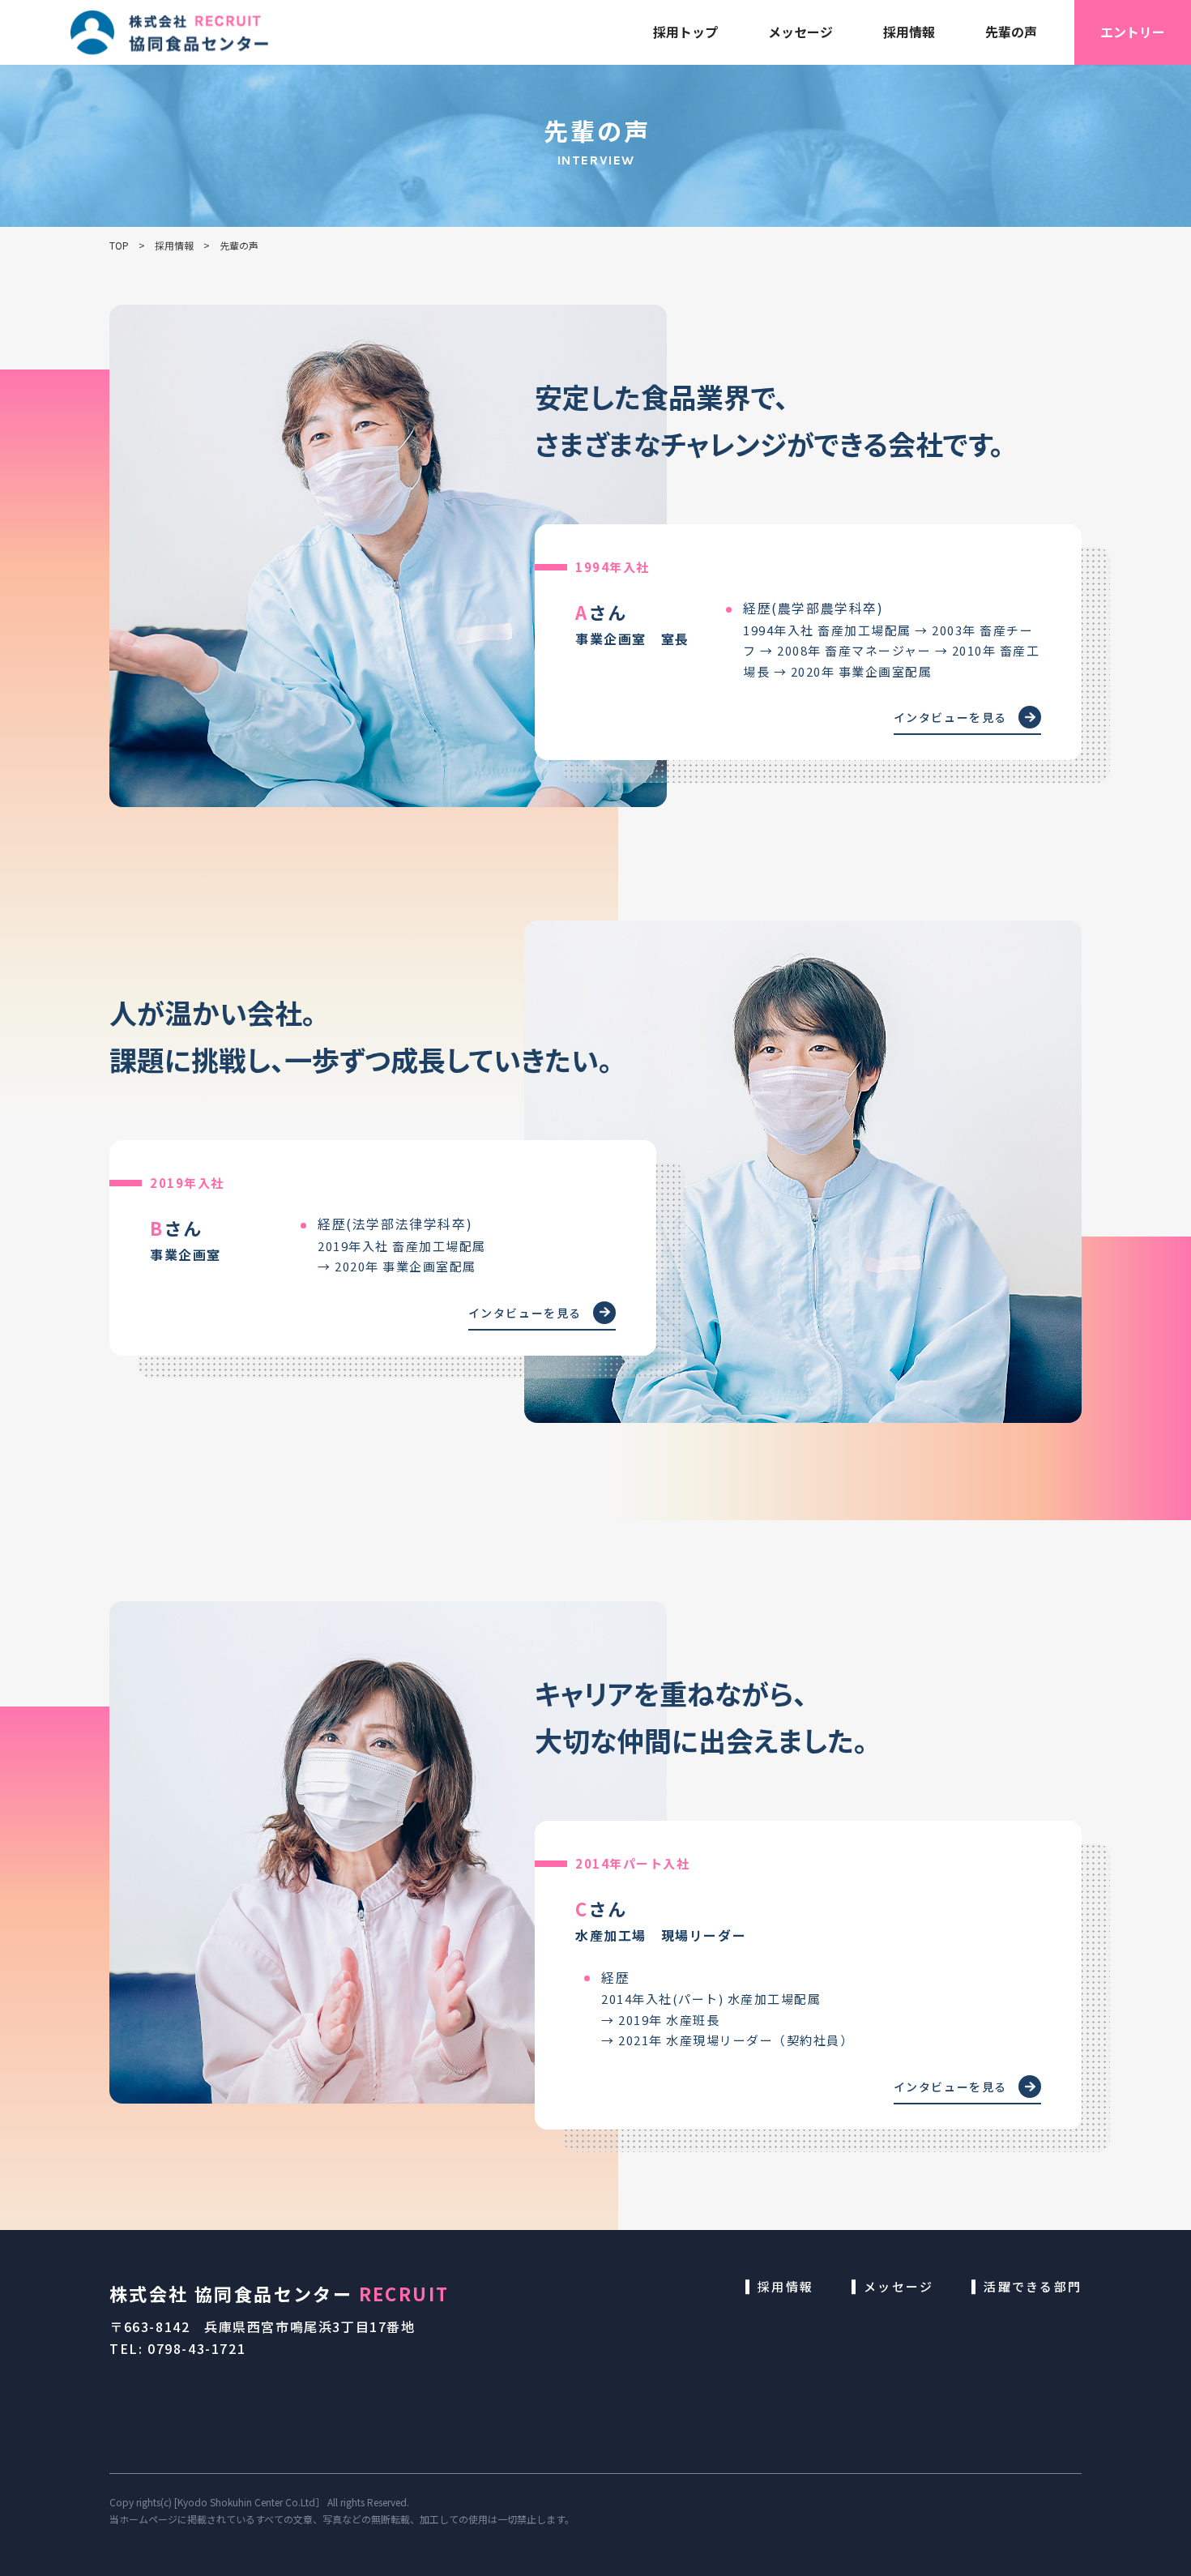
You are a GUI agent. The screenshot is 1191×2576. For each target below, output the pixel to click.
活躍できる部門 (1033, 2286)
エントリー (1133, 32)
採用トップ (685, 32)
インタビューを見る (950, 717)
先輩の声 (1011, 32)
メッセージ (800, 32)
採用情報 (909, 32)
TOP (119, 245)
